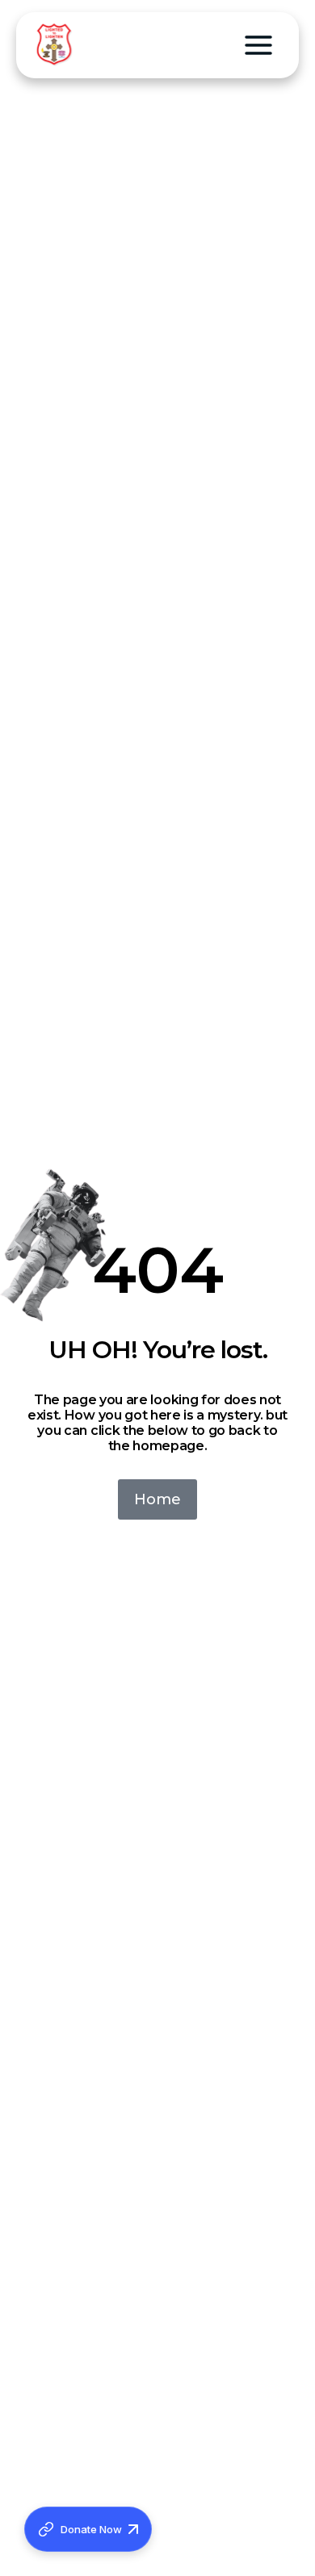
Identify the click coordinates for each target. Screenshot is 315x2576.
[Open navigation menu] (258, 45)
